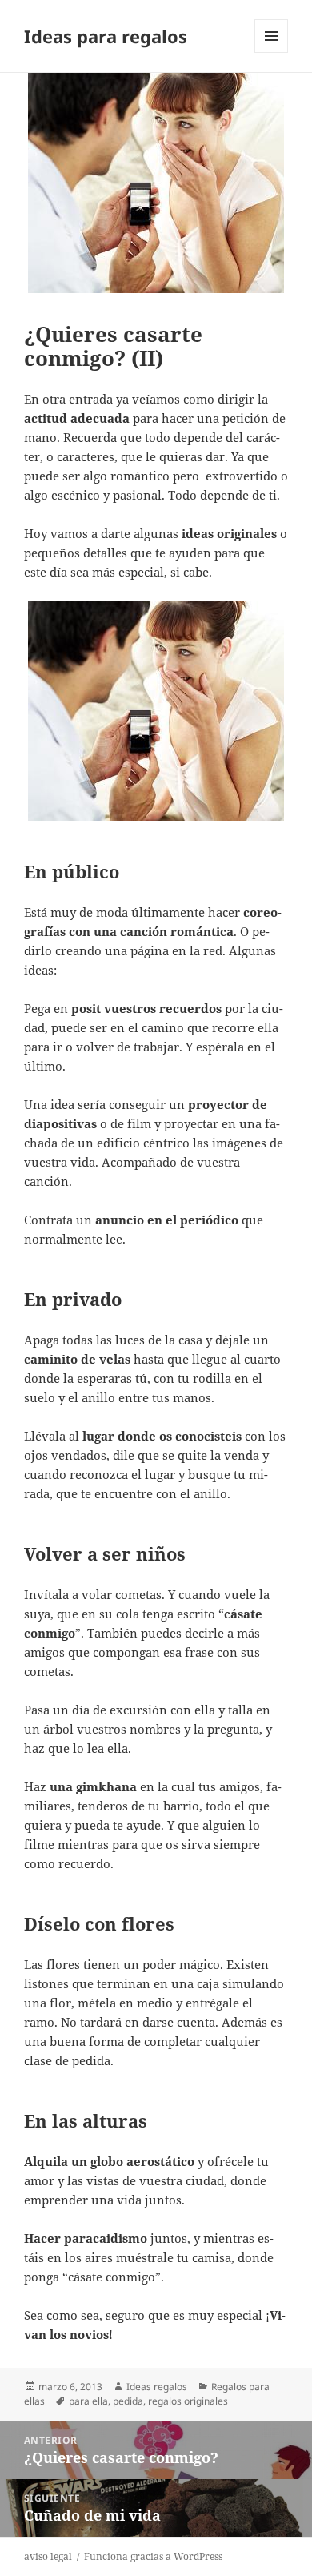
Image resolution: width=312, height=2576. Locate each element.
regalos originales (188, 2401)
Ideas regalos (157, 2387)
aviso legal (48, 2556)
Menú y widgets (272, 52)
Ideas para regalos (106, 36)
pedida (128, 2401)
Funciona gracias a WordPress (153, 2556)
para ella (88, 2401)
